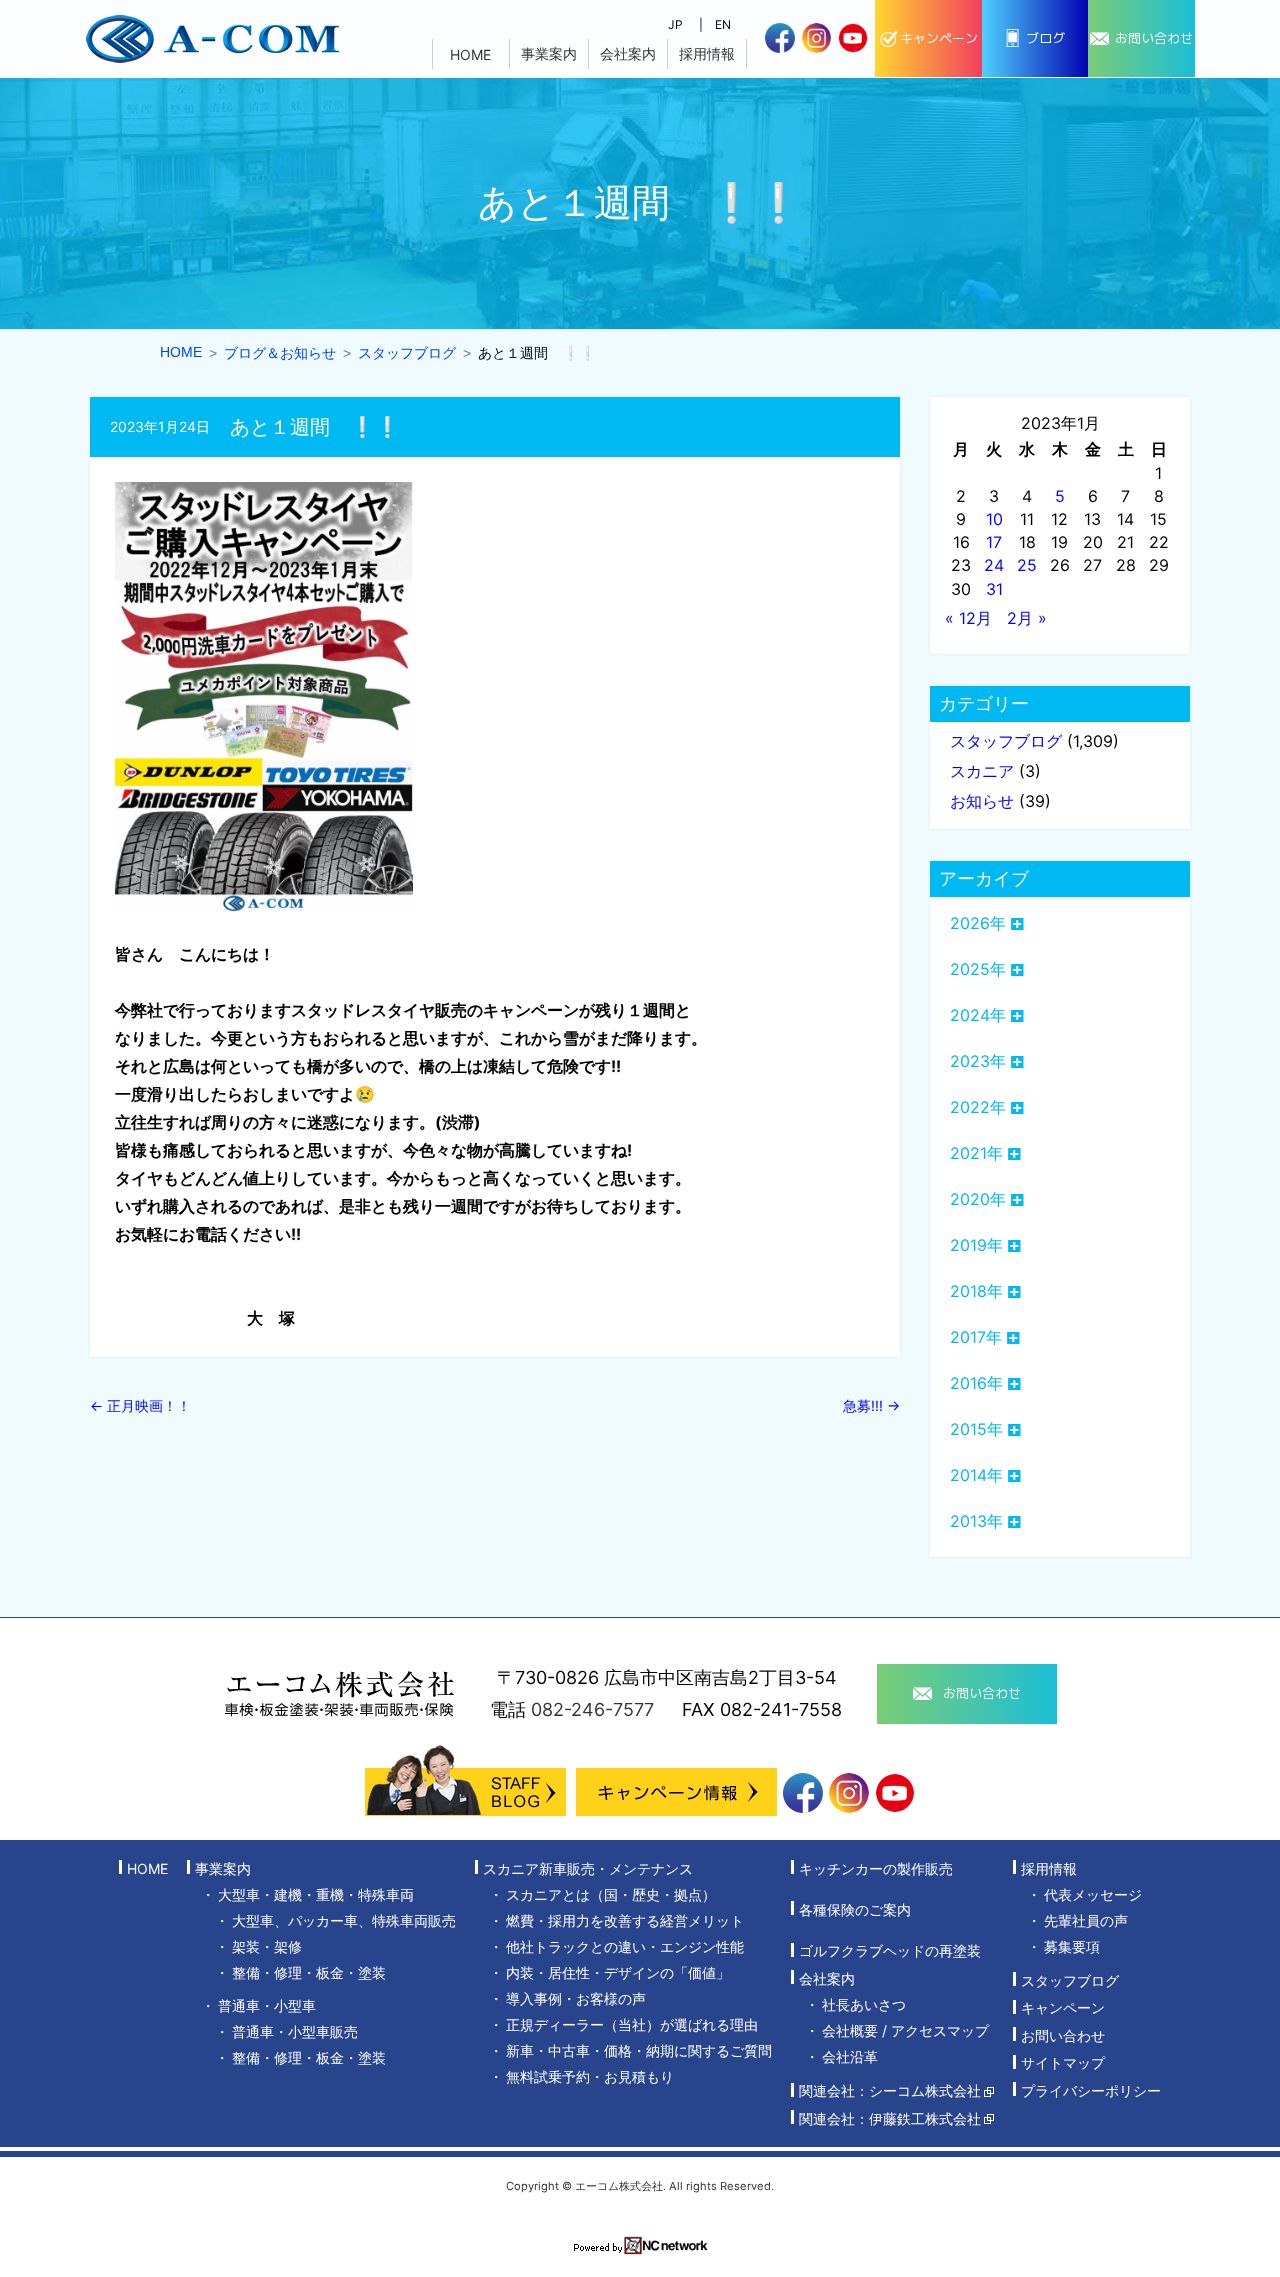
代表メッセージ (1093, 1894)
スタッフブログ (1006, 741)
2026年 (978, 923)
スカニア (982, 771)
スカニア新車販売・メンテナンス (588, 1868)
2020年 (978, 1199)
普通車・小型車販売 (295, 2031)
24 (994, 565)
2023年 (978, 1061)
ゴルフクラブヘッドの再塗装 (890, 1951)
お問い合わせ (1063, 2035)
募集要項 (1072, 1946)
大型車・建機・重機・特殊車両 (316, 1894)
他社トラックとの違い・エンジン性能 (625, 1946)
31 (994, 589)
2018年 (976, 1291)
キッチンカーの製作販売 (876, 1868)
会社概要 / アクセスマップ (905, 2030)
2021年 (976, 1153)
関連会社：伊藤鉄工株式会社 (890, 2118)
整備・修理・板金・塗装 (309, 1972)
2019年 (976, 1245)
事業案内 (549, 53)
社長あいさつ (864, 2004)
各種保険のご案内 (855, 1909)
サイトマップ (1063, 2063)
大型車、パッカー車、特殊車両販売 (344, 1920)
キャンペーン (1063, 2008)
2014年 (976, 1475)
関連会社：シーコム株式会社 (890, 2091)
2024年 (978, 1015)
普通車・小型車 (267, 2005)
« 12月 (968, 618)
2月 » (1027, 618)
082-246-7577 (592, 1709)
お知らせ (982, 801)
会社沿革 (850, 2056)
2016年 (976, 1383)
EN (723, 24)
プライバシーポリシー (1091, 2090)
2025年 (978, 969)
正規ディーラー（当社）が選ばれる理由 (632, 2024)
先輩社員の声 (1086, 1920)
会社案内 (628, 53)
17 (994, 542)
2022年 (978, 1107)
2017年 (976, 1337)
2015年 (976, 1429)
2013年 (976, 1521)
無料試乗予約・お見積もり (590, 2076)
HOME (470, 54)
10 (994, 519)
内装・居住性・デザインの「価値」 (618, 1972)
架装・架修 (267, 1946)
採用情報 (707, 53)
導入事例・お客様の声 (576, 1998)
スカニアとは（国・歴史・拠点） (611, 1894)
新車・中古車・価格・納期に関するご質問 (639, 2050)
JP (675, 24)
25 (1027, 565)
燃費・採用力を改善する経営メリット (625, 1920)
